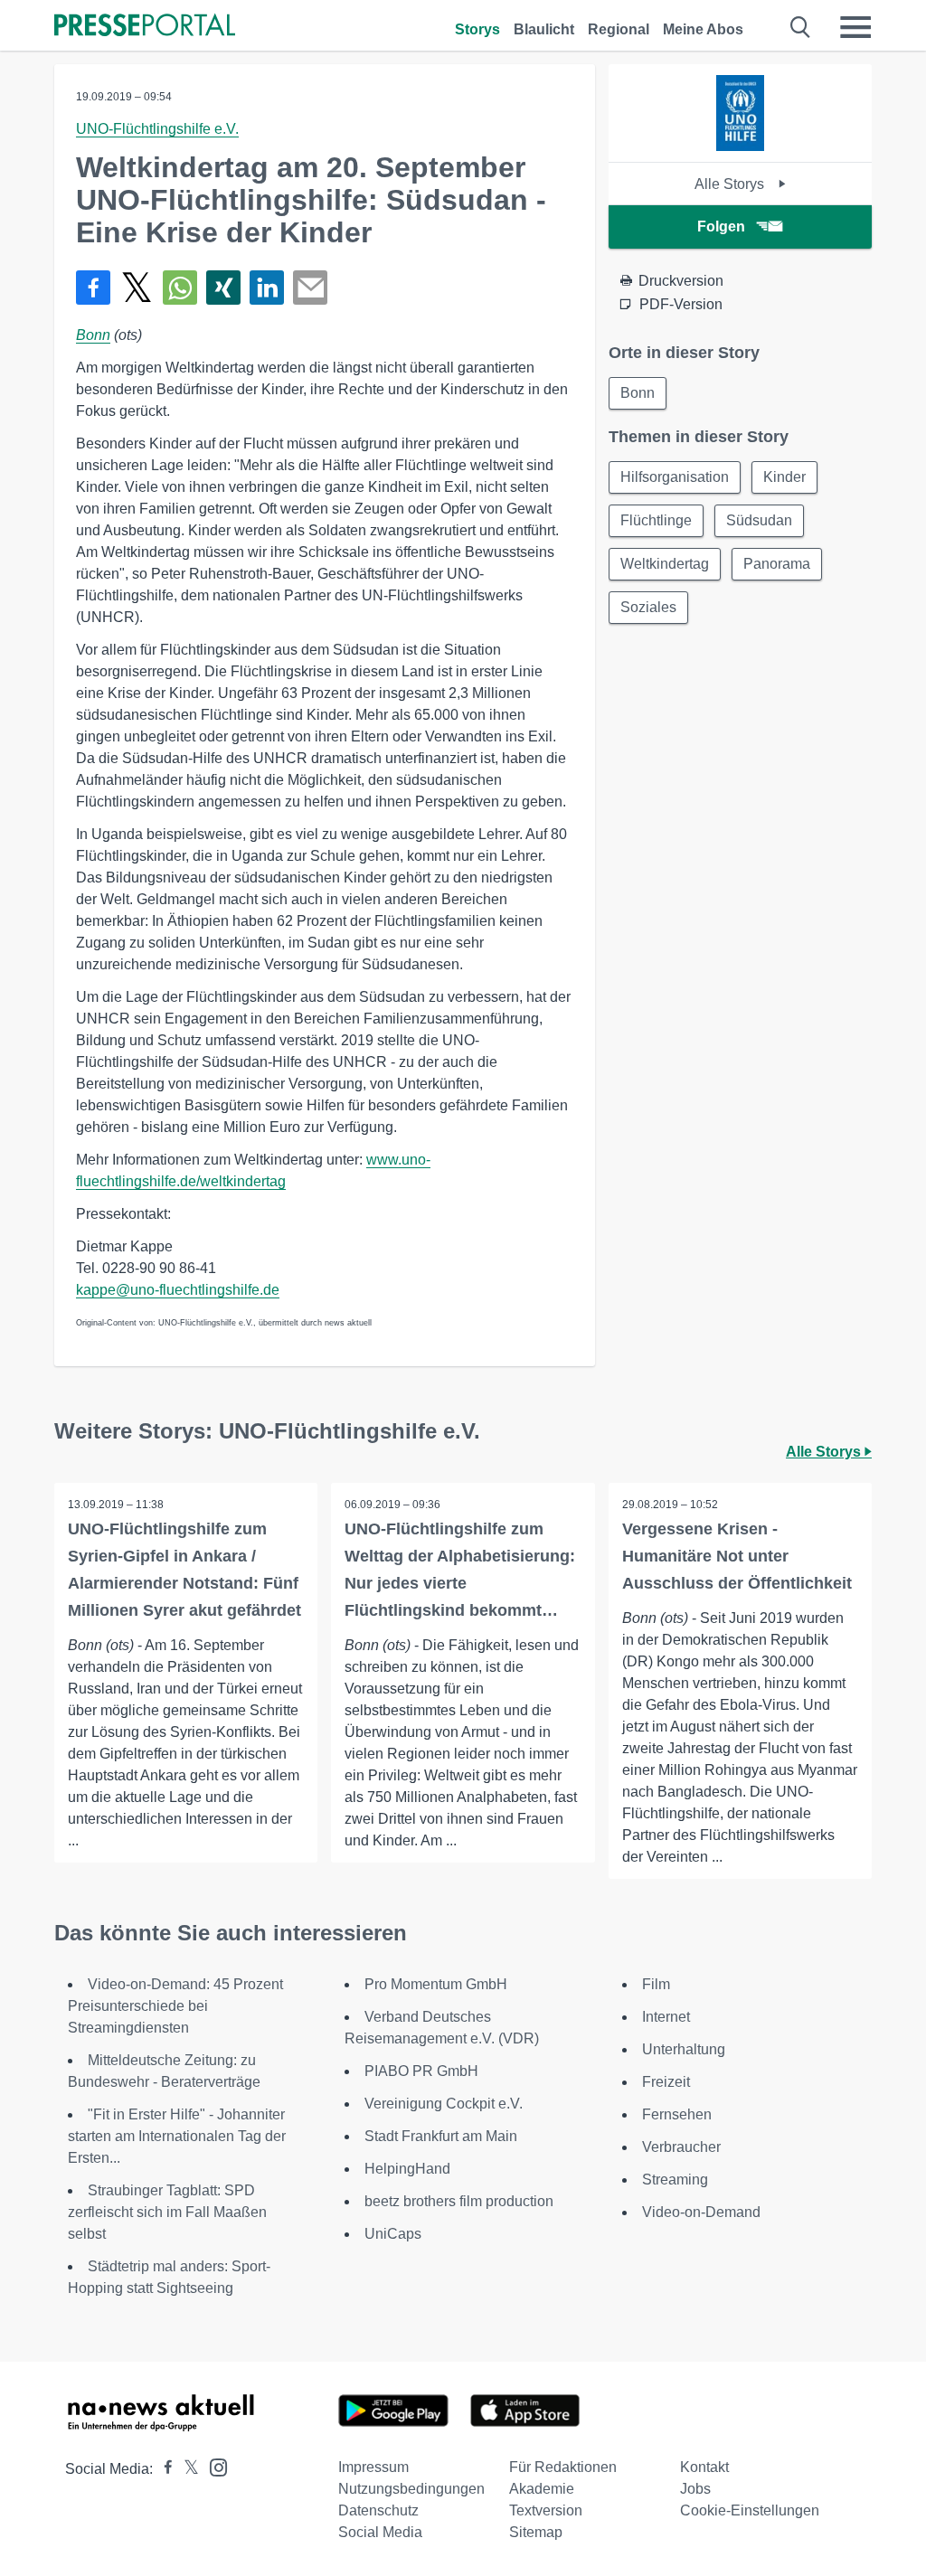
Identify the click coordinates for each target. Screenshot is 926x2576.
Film (656, 1984)
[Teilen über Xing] (223, 288)
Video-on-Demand (701, 2212)
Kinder (784, 477)
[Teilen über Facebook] (93, 288)
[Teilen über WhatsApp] (180, 288)
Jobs (695, 2489)
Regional (619, 29)
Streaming (675, 2180)
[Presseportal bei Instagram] (213, 2466)
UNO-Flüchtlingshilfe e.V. (157, 129)
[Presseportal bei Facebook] (163, 2469)
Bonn (93, 335)
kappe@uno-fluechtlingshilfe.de (178, 1290)
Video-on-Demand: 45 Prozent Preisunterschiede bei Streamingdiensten (175, 2006)
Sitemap (536, 2532)
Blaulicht (544, 29)
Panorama (777, 564)
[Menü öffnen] (855, 27)
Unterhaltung (684, 2049)
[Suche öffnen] (801, 27)
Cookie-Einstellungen (750, 2510)
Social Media (380, 2532)
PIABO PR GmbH (421, 2071)
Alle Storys (731, 184)
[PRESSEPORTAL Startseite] (145, 27)
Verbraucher (681, 2147)
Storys (477, 29)
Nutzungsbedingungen (411, 2489)
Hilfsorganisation (675, 477)
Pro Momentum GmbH (436, 1984)
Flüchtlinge (656, 520)
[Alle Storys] (740, 146)
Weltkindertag (665, 564)
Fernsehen (677, 2114)
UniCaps (393, 2234)
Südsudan (759, 520)
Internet (666, 2017)
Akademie (542, 2489)
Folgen (721, 226)
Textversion (546, 2510)
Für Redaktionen (563, 2467)
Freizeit (666, 2082)
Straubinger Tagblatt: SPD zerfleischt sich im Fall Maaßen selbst (167, 2212)
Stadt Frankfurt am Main (441, 2136)
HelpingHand (407, 2169)
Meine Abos (703, 29)
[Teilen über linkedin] (267, 288)
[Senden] (310, 288)
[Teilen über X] (137, 288)
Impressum (373, 2467)
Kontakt (704, 2467)
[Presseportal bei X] (186, 2469)
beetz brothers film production (459, 2201)
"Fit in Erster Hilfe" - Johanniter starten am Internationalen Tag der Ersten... (177, 2136)
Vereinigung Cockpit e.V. (444, 2104)
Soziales (648, 607)
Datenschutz (378, 2510)
